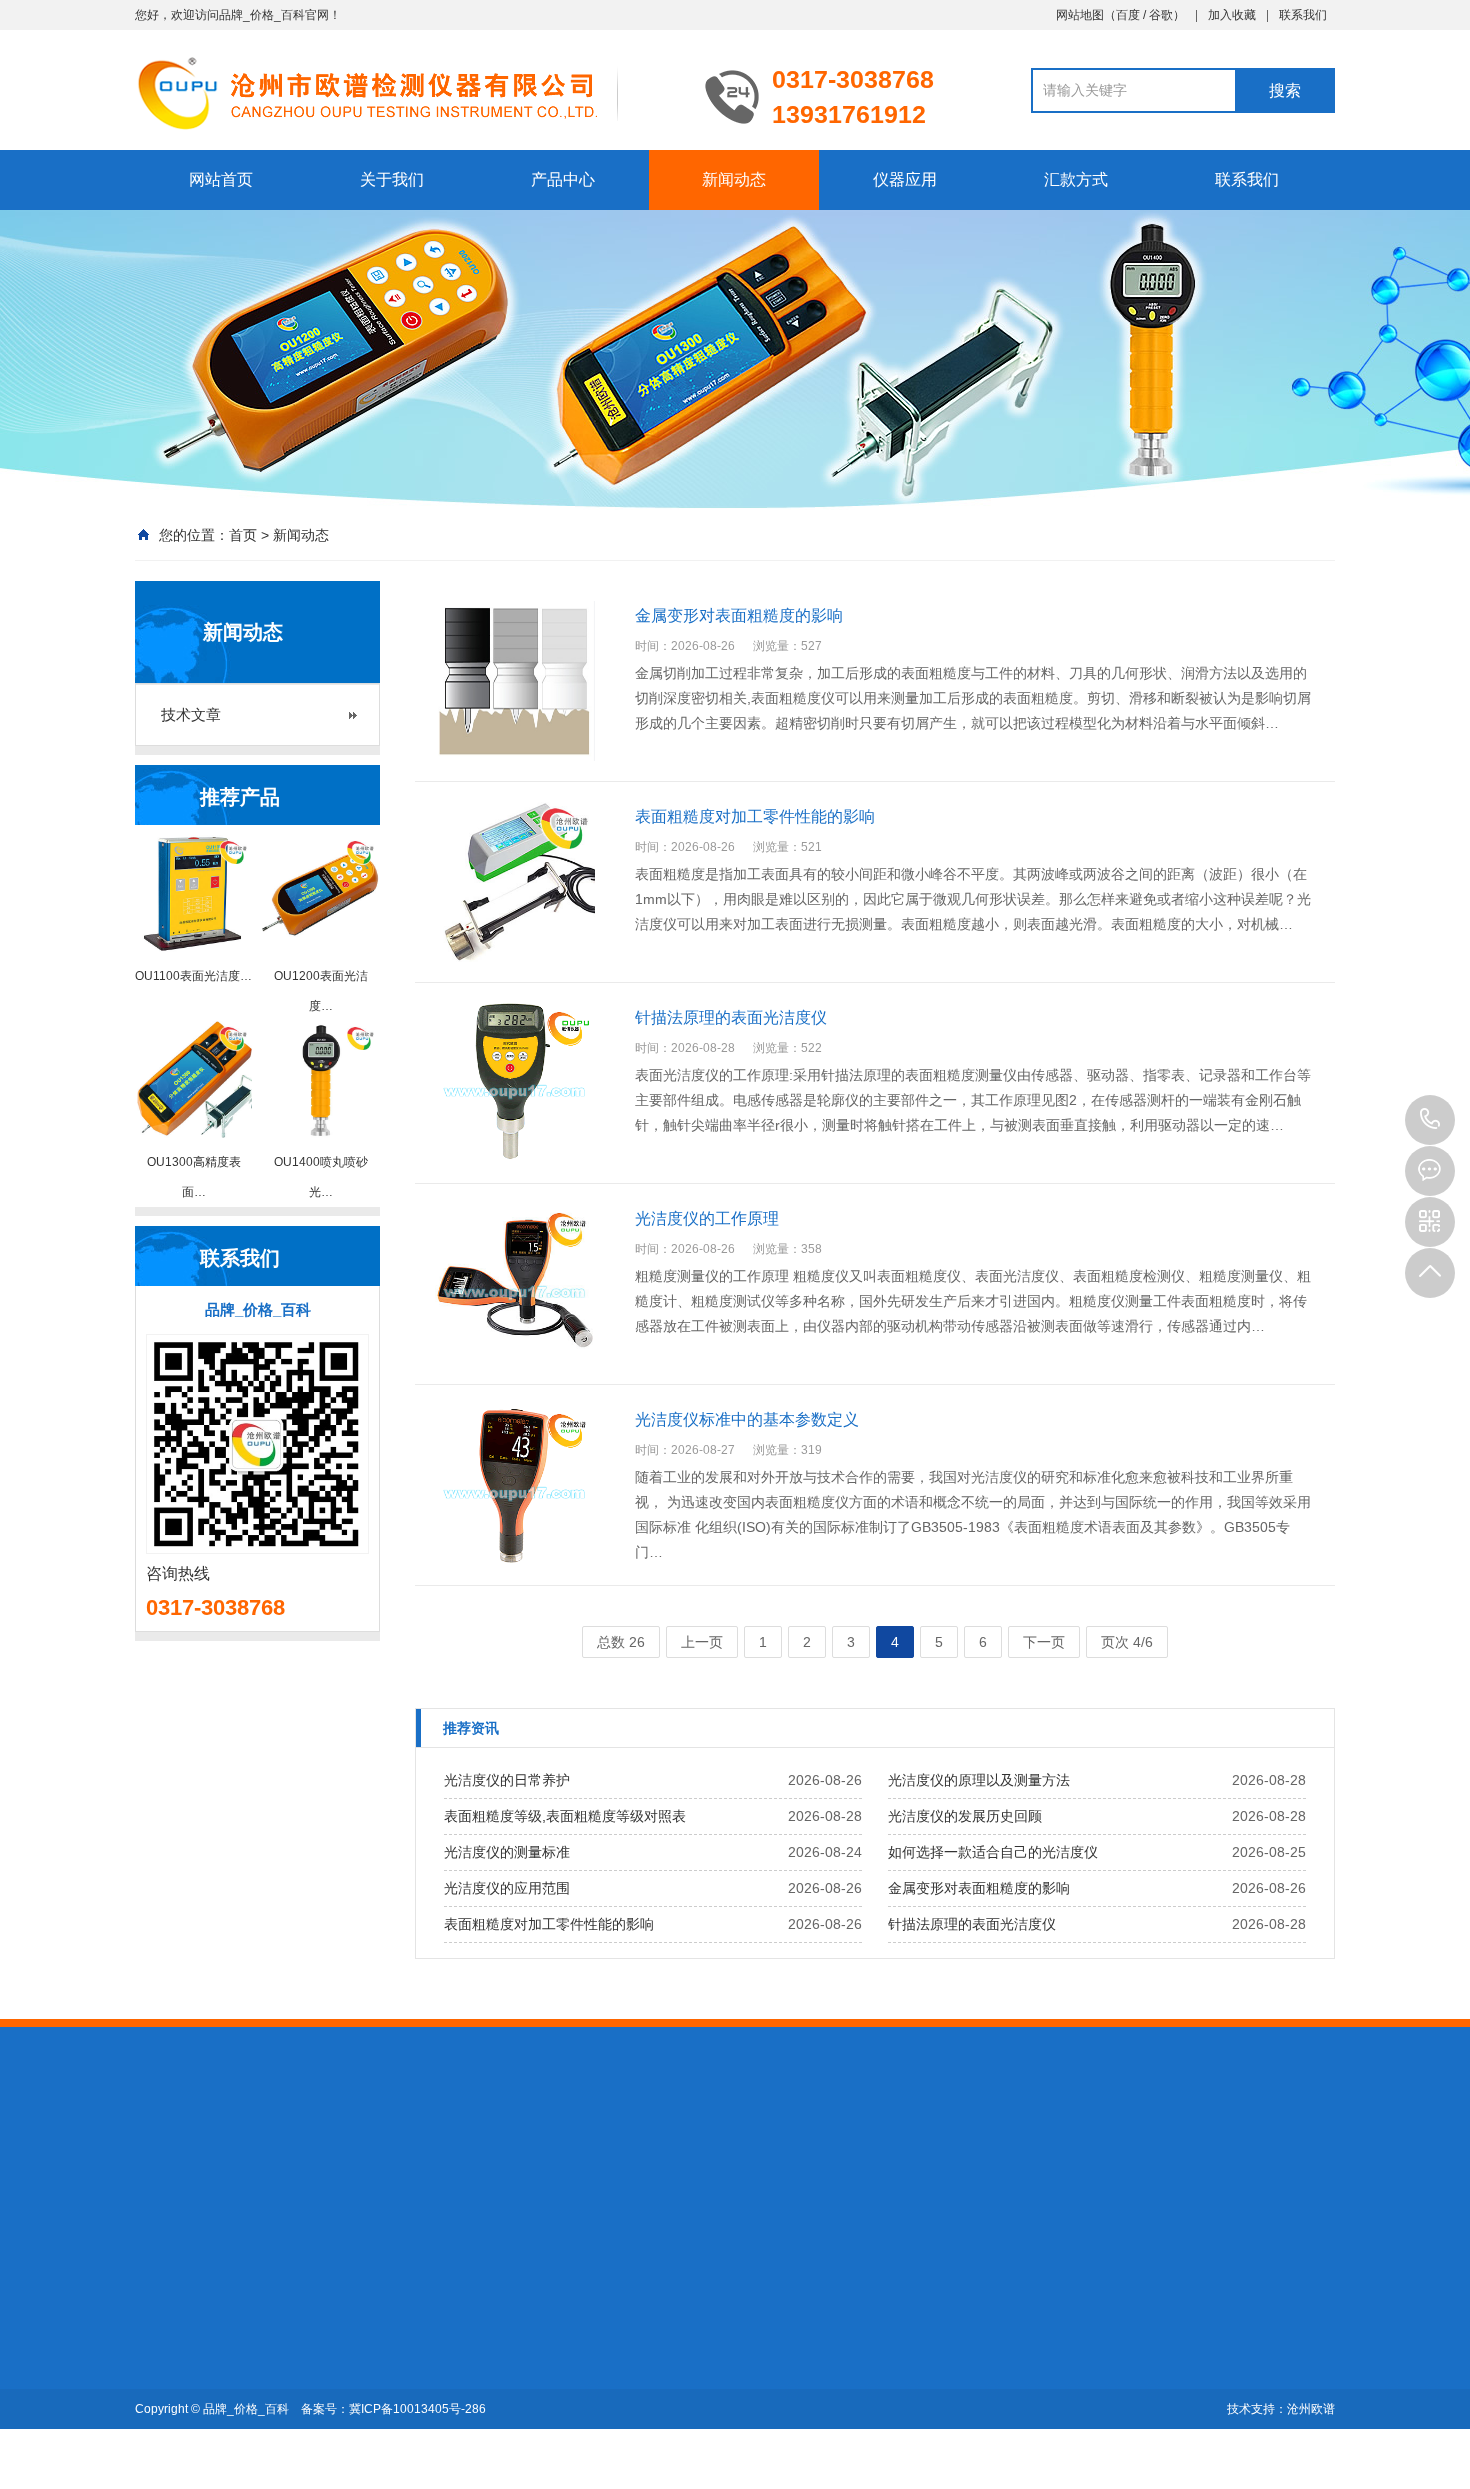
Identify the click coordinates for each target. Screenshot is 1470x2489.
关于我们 (392, 179)
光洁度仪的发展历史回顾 (965, 1816)
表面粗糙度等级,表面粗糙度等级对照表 (565, 1816)
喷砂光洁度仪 (316, 2339)
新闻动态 (734, 179)
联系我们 (1303, 15)
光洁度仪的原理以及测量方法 (979, 1780)
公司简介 (163, 2311)
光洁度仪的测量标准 (507, 1852)
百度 (1128, 15)
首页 (243, 535)
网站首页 (221, 179)
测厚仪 (240, 2161)
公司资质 (163, 2339)
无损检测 (359, 2161)
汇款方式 (1076, 179)
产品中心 (563, 179)
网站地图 (1080, 15)
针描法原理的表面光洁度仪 (972, 1924)
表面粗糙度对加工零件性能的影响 (549, 1924)
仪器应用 (905, 179)
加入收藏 (1232, 15)
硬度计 (296, 2161)
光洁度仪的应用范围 (507, 1888)
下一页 (1044, 1642)
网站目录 (499, 2161)
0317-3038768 (1430, 1120)
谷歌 (1161, 15)
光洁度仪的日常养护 (507, 1780)
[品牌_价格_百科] (405, 92)
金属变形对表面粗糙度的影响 (979, 1888)
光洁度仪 (429, 2161)
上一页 (702, 1642)
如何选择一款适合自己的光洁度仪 (993, 1852)
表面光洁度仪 (316, 2311)
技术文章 (191, 714)
